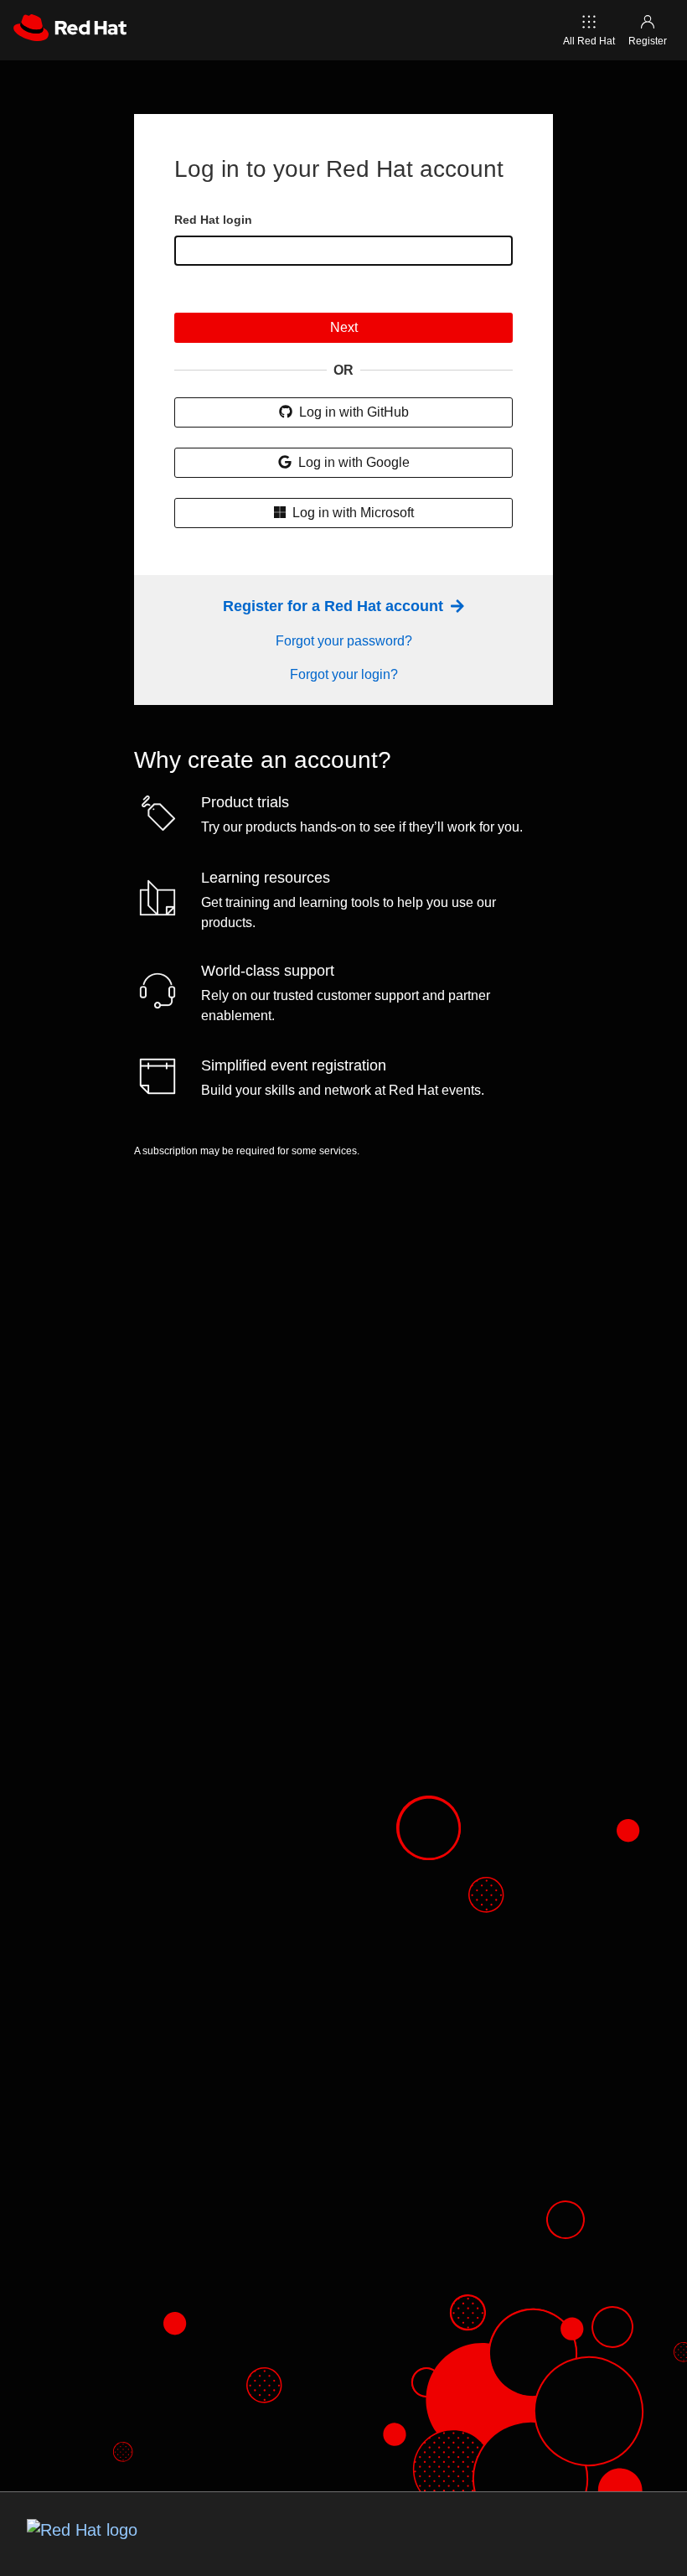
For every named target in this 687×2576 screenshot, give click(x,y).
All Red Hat (589, 41)
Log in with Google (352, 462)
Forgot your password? (344, 641)
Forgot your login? (344, 674)
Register (648, 41)
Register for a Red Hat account (335, 606)
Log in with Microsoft (351, 513)
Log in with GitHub (352, 412)
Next (344, 327)
